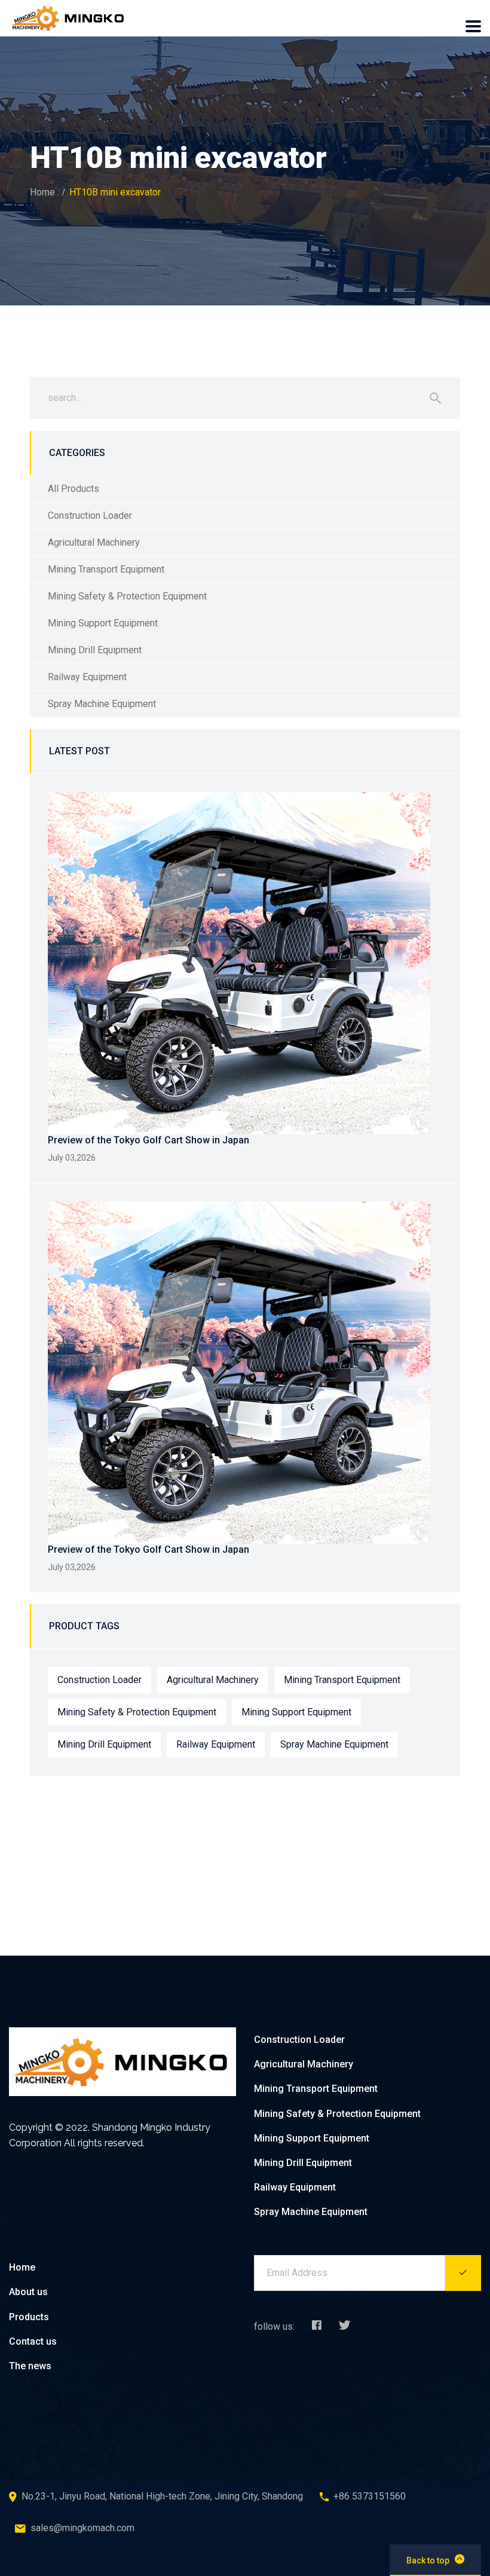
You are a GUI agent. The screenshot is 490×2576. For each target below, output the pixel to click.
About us (28, 2292)
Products (29, 2317)
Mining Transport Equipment (106, 569)
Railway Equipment (87, 677)
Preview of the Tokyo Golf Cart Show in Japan (148, 1140)
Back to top (428, 2560)
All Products (73, 489)
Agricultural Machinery (94, 542)
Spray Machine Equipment (102, 704)
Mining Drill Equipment (95, 650)
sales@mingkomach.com (82, 2528)
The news (30, 2366)
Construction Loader (90, 515)
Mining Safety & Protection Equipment (127, 596)
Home (42, 192)
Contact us (33, 2341)
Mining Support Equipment (103, 623)
